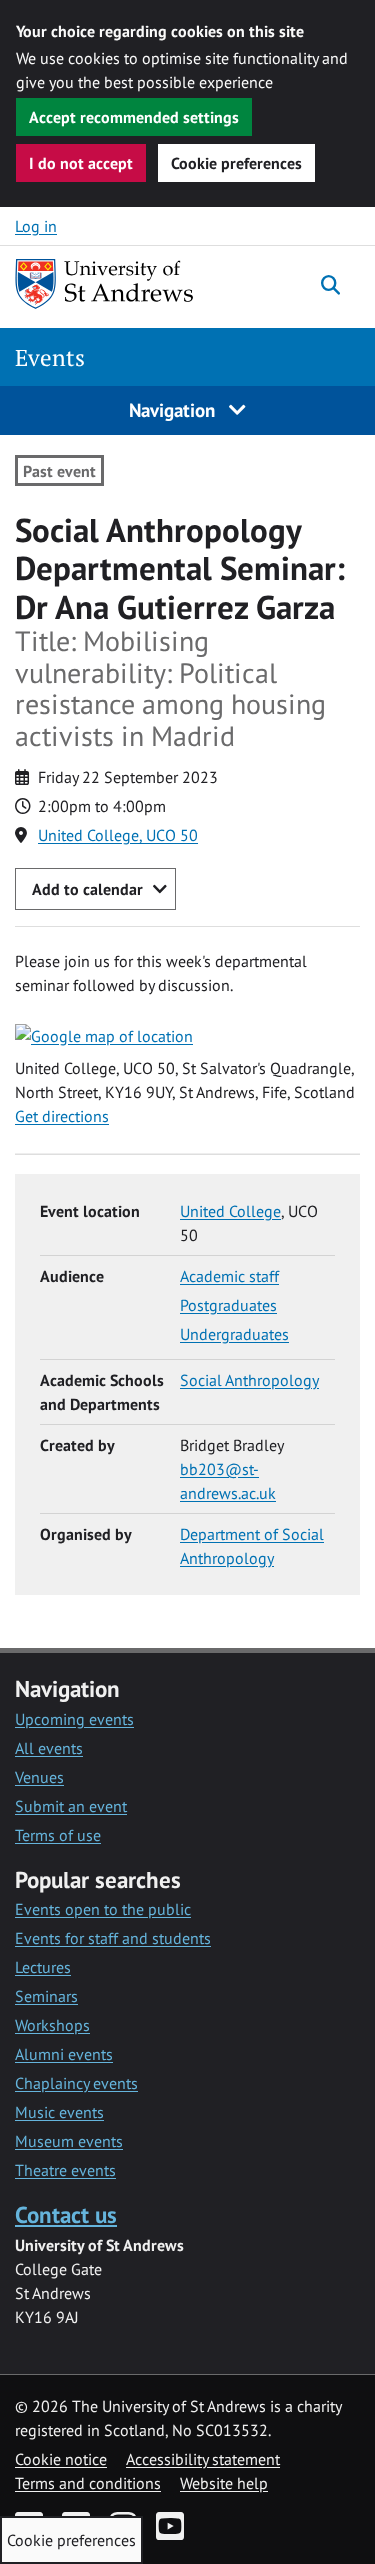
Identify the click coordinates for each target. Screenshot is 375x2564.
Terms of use (58, 1835)
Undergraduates (234, 1334)
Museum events (69, 2141)
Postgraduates (228, 1305)
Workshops (52, 2025)
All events (49, 1748)
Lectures (43, 1967)
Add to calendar (87, 889)
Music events (59, 2112)
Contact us (66, 2214)
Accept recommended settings (134, 117)
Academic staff (229, 1276)
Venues (39, 1777)
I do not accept (81, 163)
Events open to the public (103, 1909)
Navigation (174, 409)
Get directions (62, 1116)
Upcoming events (74, 1719)
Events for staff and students (113, 1938)
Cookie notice (61, 2459)
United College (230, 1211)
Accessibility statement (203, 2459)
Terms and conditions (88, 2483)
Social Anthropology (249, 1380)
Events (50, 357)
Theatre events (65, 2170)
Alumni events (64, 2054)
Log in (36, 226)
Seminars (46, 1996)
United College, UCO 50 (118, 835)
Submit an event (71, 1806)
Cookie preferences (236, 163)
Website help (224, 2483)
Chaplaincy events (76, 2083)
